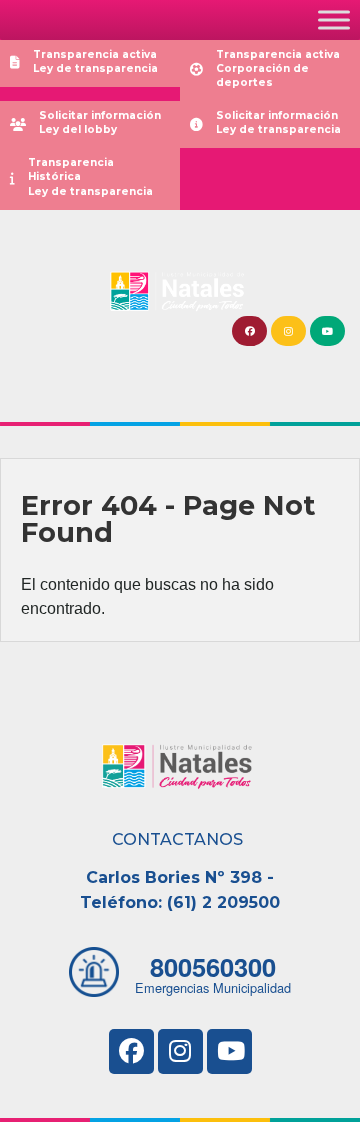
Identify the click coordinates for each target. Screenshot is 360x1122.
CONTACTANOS (177, 839)
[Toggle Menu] (334, 19)
